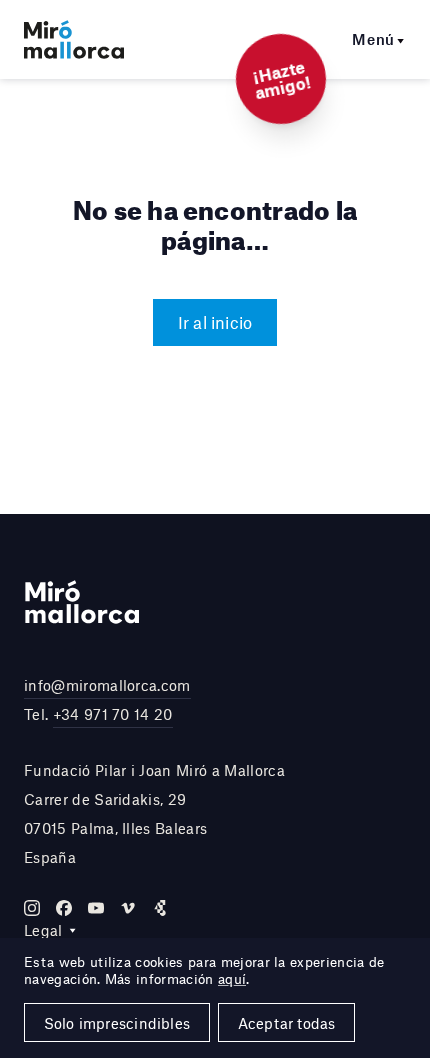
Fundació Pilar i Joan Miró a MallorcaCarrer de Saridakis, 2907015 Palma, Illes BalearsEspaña (154, 813)
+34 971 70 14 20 (113, 714)
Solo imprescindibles (117, 1023)
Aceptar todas (287, 1023)
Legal (43, 930)
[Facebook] (64, 908)
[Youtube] (96, 908)
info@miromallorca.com (107, 685)
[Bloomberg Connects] (160, 908)
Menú (373, 39)
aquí (232, 979)
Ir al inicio (215, 322)
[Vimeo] (128, 908)
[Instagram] (32, 908)
